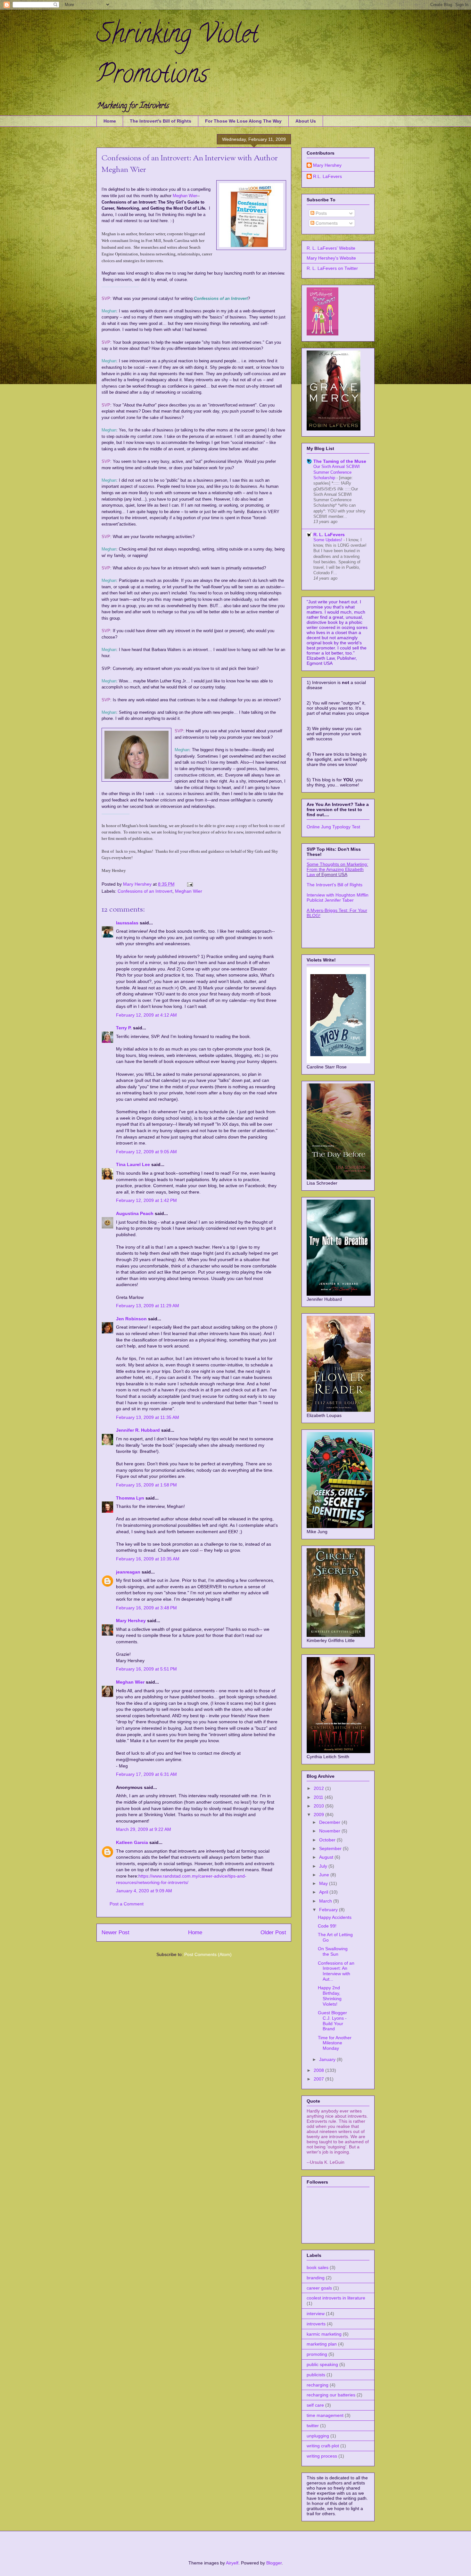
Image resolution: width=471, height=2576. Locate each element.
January (328, 2059)
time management (325, 2415)
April (324, 1892)
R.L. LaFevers (327, 176)
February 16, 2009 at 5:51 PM (146, 1669)
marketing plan (322, 2344)
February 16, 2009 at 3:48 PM (146, 1608)
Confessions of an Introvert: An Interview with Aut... (336, 1971)
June (325, 1875)
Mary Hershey (138, 884)
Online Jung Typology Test (333, 827)
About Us (306, 121)
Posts (321, 213)
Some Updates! (328, 540)
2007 (319, 2079)
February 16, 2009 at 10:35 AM (148, 1559)
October (328, 1840)
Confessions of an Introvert (145, 891)
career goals (319, 2288)
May (324, 1883)
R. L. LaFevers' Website (331, 248)
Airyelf (232, 2563)
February (329, 1910)
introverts (316, 2324)
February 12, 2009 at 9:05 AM (146, 1152)
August (327, 1857)
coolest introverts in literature (336, 2298)
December (330, 1822)
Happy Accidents (335, 1917)
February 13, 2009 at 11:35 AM (148, 1417)
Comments (326, 223)
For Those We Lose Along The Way (243, 121)
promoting (317, 2354)
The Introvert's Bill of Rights (161, 121)
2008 (319, 2070)
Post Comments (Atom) (208, 1954)
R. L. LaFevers (329, 535)
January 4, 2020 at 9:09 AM (144, 1891)
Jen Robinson (131, 1319)
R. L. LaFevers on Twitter (332, 268)
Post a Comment (127, 1904)
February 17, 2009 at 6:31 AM (146, 1774)
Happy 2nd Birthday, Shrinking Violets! (330, 1996)
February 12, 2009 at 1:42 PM (146, 1200)
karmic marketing (324, 2334)
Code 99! (327, 1926)
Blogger (274, 2563)
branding (316, 2278)
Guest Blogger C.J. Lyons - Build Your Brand (332, 2021)
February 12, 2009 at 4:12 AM (146, 1015)
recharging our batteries (331, 2395)
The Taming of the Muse (340, 461)
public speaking (322, 2364)
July (324, 1866)
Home (110, 121)
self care (315, 2405)
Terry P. (124, 1028)
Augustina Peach (135, 1213)
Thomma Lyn (130, 1498)
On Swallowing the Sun (333, 1951)
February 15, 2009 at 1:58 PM (146, 1485)
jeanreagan (128, 1572)
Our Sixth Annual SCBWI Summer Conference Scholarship (337, 472)
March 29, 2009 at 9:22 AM (144, 1829)
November (330, 1831)
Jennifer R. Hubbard (138, 1430)
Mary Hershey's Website (331, 258)
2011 (319, 1797)
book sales (318, 2267)
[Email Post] (190, 884)
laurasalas (127, 923)
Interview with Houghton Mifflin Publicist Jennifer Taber (338, 898)
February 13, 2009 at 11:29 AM (148, 1306)
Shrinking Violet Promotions (177, 56)
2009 (319, 1815)
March (326, 1901)
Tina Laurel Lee (133, 1164)
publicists (316, 2375)
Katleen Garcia (132, 1842)
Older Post (273, 1932)
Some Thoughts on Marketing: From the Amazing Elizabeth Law (337, 869)
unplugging (318, 2436)
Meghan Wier (189, 891)
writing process (322, 2456)
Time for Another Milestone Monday (335, 2043)
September (331, 1848)
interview (316, 2314)
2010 (319, 1806)
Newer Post (116, 1932)
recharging (318, 2385)
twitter (313, 2426)
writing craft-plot (323, 2446)
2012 (319, 1788)
